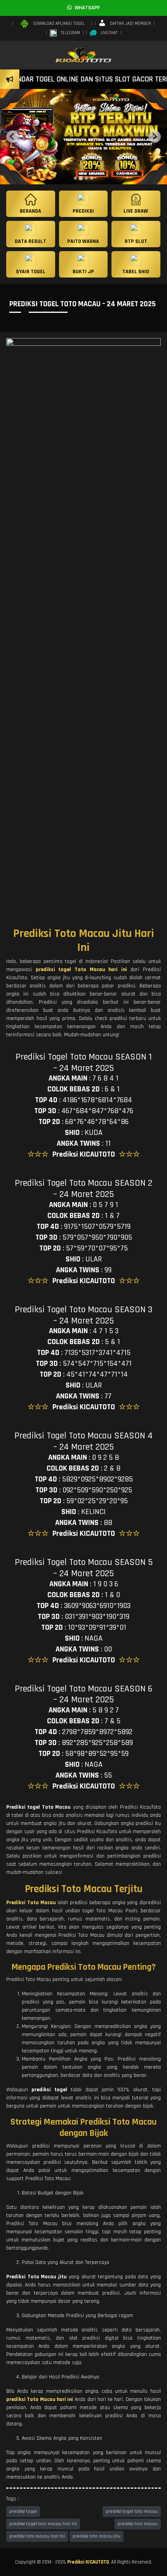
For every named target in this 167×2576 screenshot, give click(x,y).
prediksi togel (23, 2511)
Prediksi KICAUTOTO (88, 2562)
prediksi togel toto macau (132, 2511)
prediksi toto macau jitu (97, 2536)
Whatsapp (86, 8)
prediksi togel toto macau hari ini (43, 2524)
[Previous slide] (12, 137)
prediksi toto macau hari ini (37, 2536)
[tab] (75, 178)
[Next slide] (155, 137)
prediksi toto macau (138, 2524)
